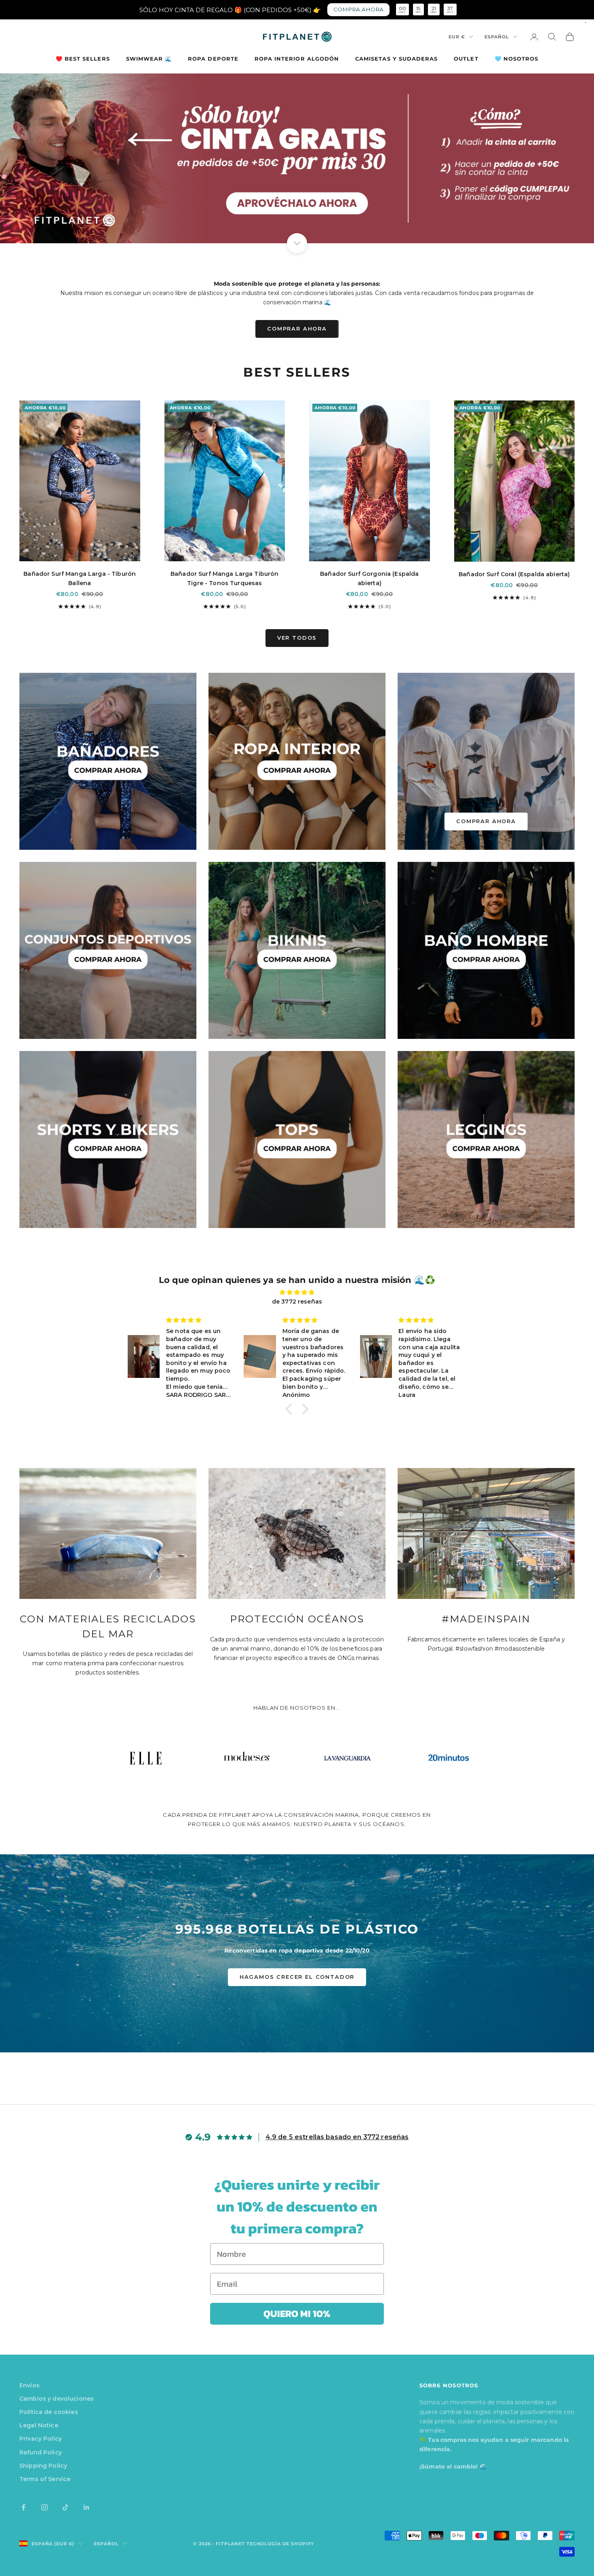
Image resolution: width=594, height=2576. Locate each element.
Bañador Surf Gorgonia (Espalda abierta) (369, 578)
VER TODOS (297, 638)
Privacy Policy (41, 2439)
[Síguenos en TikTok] (65, 2507)
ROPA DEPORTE (213, 59)
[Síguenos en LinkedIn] (86, 2507)
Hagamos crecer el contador (297, 1977)
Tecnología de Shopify (280, 2544)
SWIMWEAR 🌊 (149, 59)
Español (497, 37)
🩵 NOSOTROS (517, 59)
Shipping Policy (43, 2466)
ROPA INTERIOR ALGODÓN (297, 59)
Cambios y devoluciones (57, 2399)
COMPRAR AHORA (297, 329)
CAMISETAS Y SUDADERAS (396, 59)
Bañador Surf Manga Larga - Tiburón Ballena (80, 578)
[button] (291, 1409)
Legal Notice (39, 2425)
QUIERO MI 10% (297, 2314)
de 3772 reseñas (297, 1302)
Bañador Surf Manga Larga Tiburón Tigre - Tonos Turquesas (224, 578)
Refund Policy (41, 2452)
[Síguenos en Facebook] (23, 2507)
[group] (297, 158)
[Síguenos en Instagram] (44, 2507)
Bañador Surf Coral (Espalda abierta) (514, 574)
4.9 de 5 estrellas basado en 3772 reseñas (337, 2137)
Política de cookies (49, 2412)
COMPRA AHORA (358, 9)
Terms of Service (45, 2479)
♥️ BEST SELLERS (83, 59)
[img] (297, 1292)
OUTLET (466, 59)
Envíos (29, 2385)
